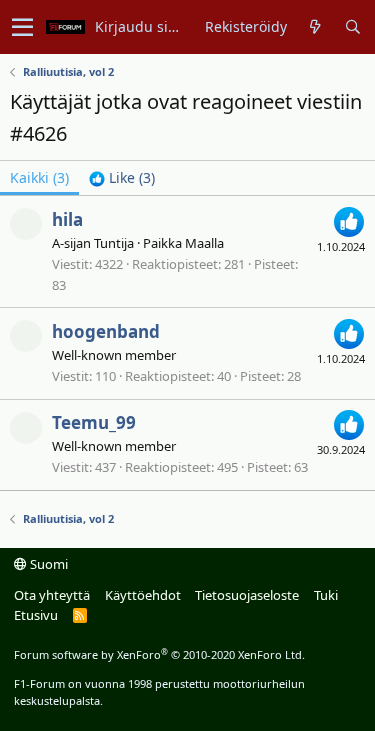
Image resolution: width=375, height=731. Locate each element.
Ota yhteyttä (52, 595)
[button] (22, 27)
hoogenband (106, 331)
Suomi (47, 564)
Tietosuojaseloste (247, 595)
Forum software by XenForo (159, 654)
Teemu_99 (94, 422)
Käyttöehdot (143, 595)
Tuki (326, 595)
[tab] (122, 178)
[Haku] (352, 27)
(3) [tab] (39, 177)
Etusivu (36, 615)
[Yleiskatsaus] (315, 27)
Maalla (204, 243)
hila (67, 219)
